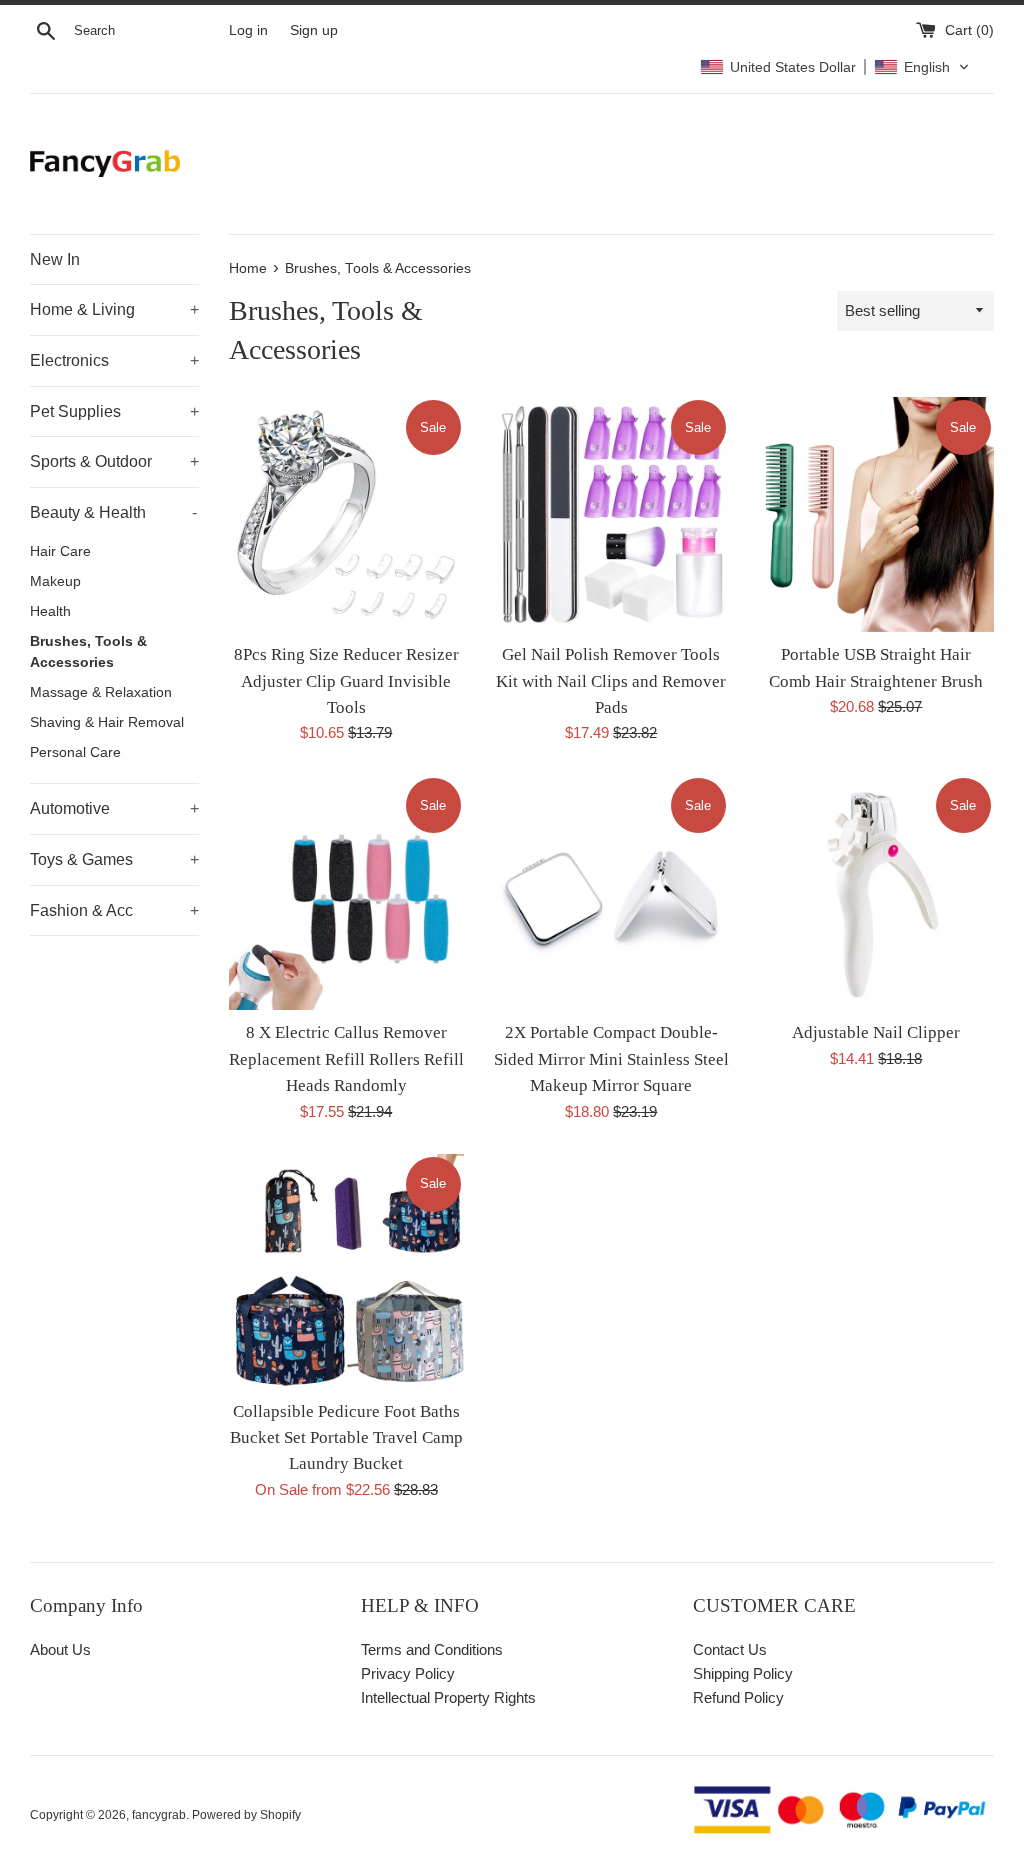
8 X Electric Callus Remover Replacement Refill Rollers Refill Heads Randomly (346, 1059)
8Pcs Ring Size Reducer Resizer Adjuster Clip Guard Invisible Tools (346, 681)
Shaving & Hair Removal (107, 722)
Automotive (114, 808)
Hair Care (60, 551)
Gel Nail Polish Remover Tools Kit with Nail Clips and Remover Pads (611, 681)
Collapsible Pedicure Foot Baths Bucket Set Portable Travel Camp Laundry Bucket (346, 1438)
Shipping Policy (743, 1673)
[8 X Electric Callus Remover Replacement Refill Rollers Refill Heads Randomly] (346, 892)
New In (55, 259)
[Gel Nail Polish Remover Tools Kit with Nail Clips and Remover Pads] (611, 514)
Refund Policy (738, 1697)
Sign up (314, 30)
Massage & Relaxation (101, 692)
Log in (248, 30)
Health (50, 611)
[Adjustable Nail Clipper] (876, 892)
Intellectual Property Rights (448, 1697)
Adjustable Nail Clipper (876, 1032)
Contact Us (730, 1649)
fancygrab (159, 1815)
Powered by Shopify (246, 1815)
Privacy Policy (408, 1673)
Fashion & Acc (114, 910)
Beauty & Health (113, 512)
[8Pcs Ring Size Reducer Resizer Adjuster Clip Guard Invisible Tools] (346, 514)
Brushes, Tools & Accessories (88, 652)
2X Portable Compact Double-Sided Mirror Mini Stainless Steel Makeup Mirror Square (611, 1059)
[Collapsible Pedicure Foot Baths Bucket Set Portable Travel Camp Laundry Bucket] (346, 1271)
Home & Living (114, 309)
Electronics (114, 360)
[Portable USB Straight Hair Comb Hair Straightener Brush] (876, 514)
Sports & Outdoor (114, 461)
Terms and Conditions (432, 1649)
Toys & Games (114, 859)
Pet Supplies (114, 411)
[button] (835, 67)
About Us (60, 1649)
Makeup (55, 581)
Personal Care (75, 752)
